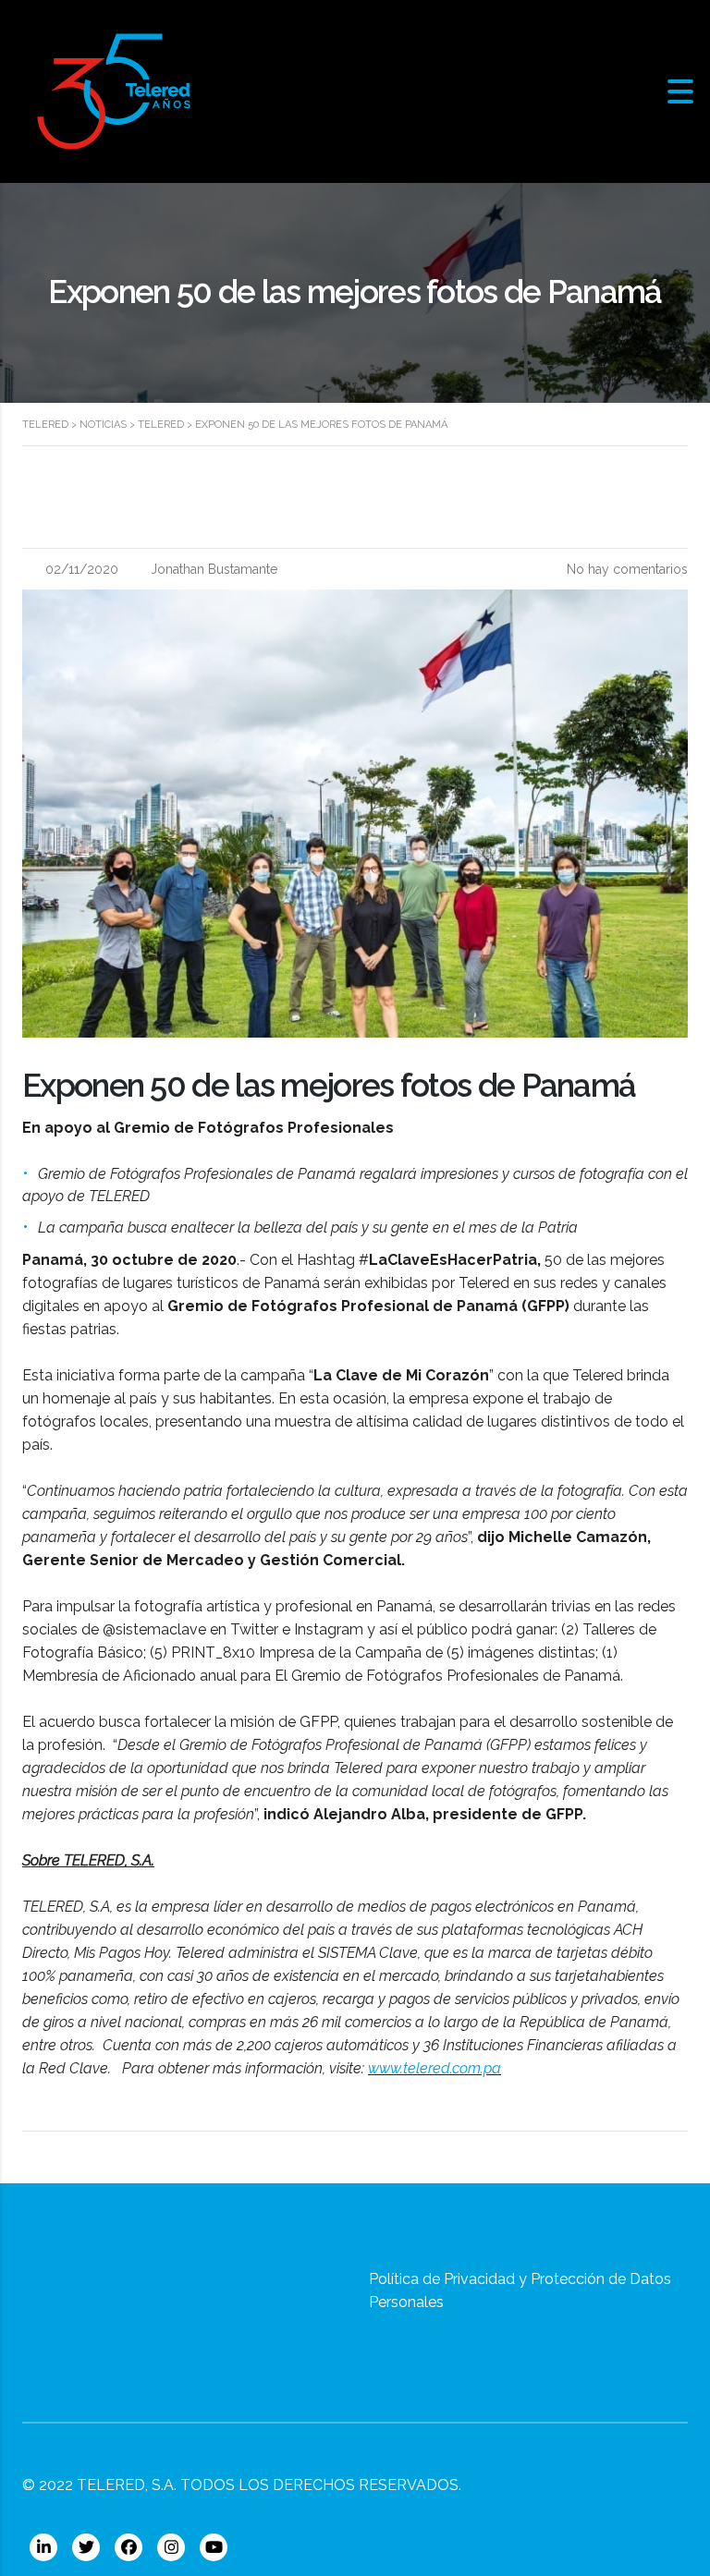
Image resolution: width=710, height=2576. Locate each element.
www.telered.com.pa (435, 2068)
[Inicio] (114, 90)
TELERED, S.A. (127, 2485)
